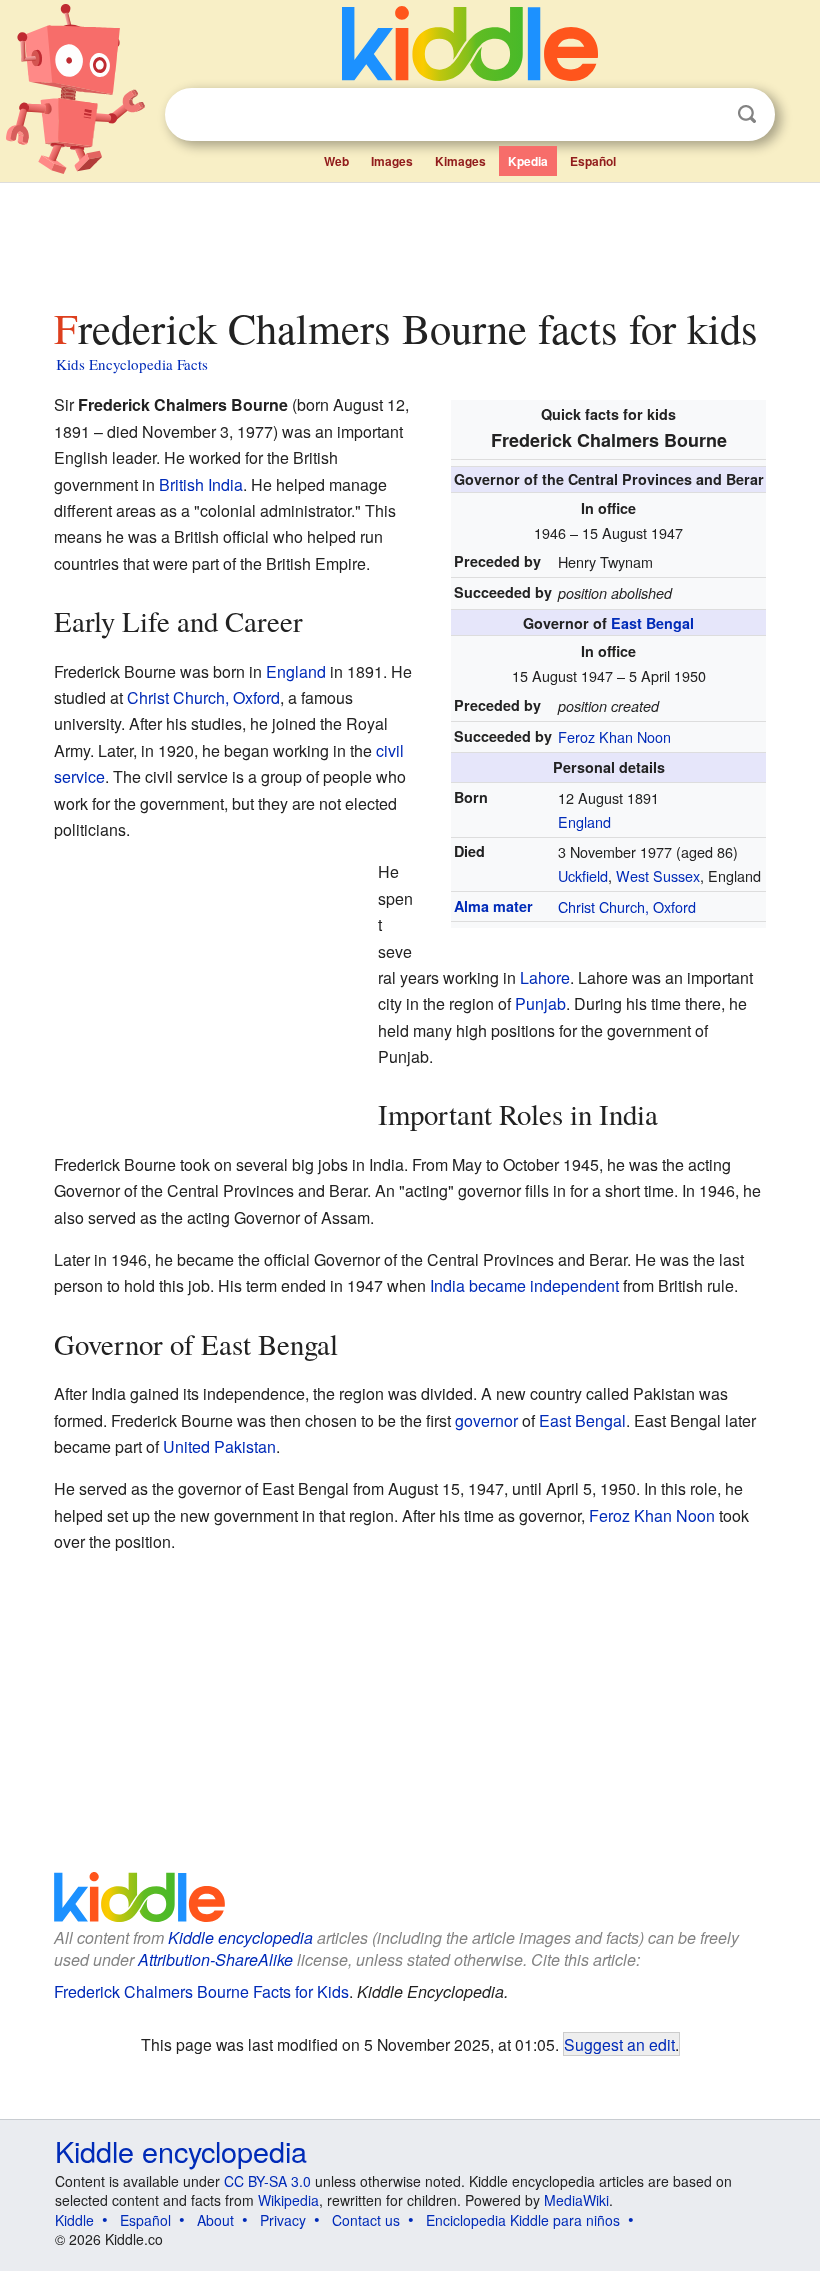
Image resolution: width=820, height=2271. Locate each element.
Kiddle (74, 2220)
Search (747, 114)
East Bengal (652, 623)
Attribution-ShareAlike (215, 1959)
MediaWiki (576, 2200)
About (215, 2220)
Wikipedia (288, 2200)
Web (336, 161)
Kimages (460, 161)
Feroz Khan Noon (614, 736)
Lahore (545, 977)
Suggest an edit (619, 2044)
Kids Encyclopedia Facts (132, 364)
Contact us (366, 2220)
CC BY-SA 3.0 (267, 2181)
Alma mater (493, 906)
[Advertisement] (410, 239)
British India (201, 484)
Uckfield (583, 875)
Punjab (540, 1003)
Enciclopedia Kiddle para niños (523, 2220)
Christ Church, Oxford (627, 906)
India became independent (524, 1285)
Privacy (283, 2220)
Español (593, 161)
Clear (706, 115)
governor (486, 1420)
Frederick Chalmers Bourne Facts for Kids (201, 1991)
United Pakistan (219, 1446)
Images (392, 161)
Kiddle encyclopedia (240, 1937)
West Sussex (658, 875)
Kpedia (528, 161)
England (584, 821)
